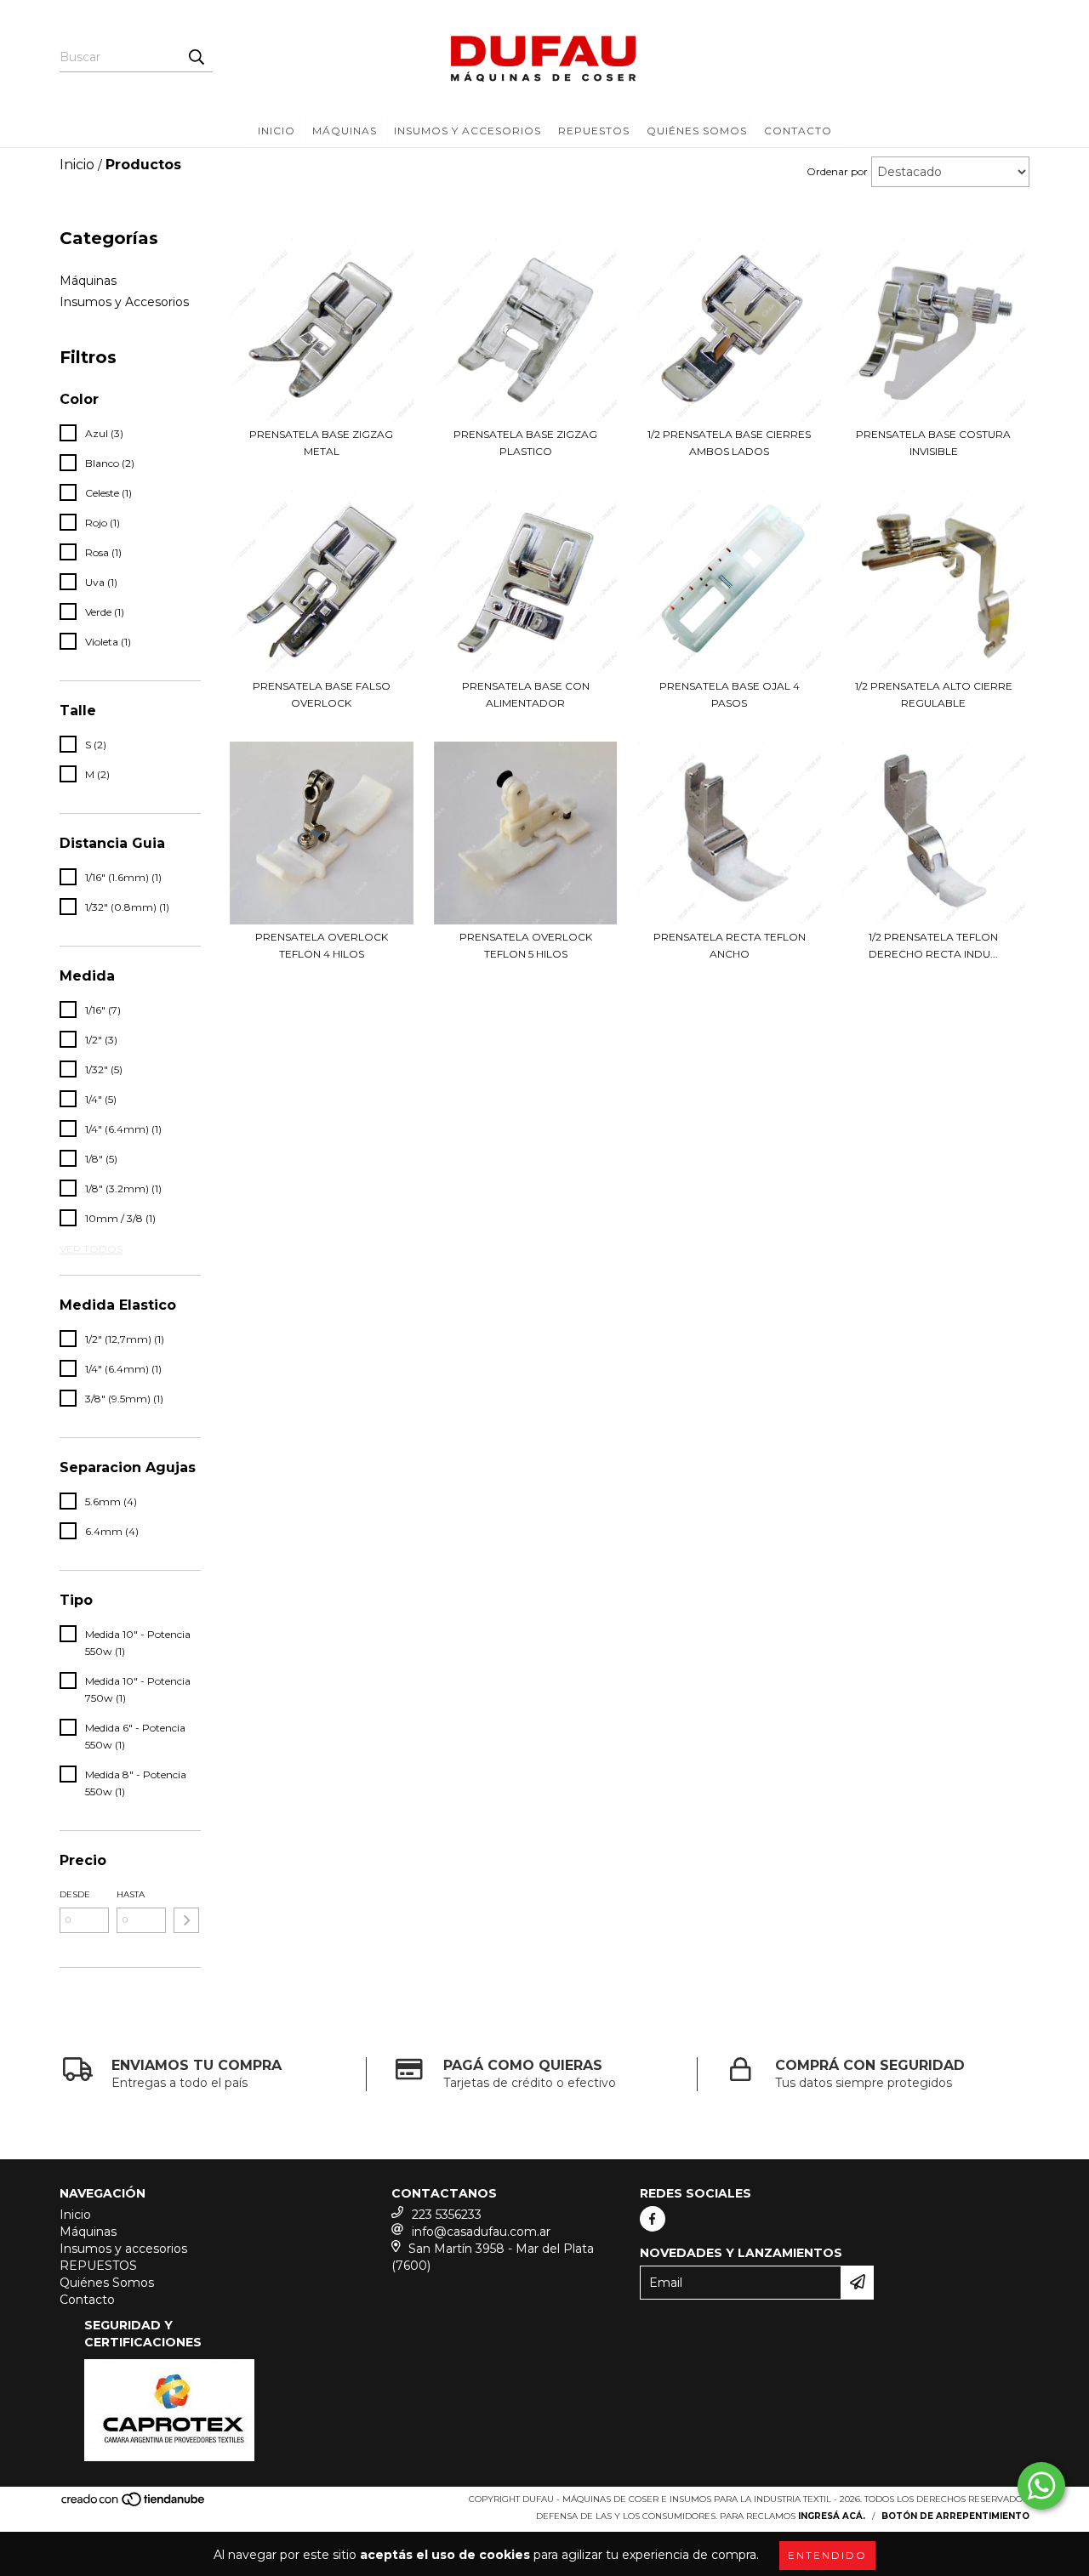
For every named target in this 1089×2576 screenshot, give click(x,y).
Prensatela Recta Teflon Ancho (730, 945)
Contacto (798, 131)
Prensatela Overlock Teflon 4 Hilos (322, 945)
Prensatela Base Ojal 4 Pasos (730, 694)
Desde (75, 1894)
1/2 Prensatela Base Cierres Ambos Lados (729, 443)
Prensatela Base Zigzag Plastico (525, 443)
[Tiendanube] (134, 2504)
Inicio (277, 131)
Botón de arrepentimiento (955, 2516)
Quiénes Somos (697, 131)
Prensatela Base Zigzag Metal (321, 443)
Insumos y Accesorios (124, 302)
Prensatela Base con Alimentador (526, 694)
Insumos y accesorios (468, 131)
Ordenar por (837, 171)
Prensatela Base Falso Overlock (322, 694)
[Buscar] (196, 57)
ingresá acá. (832, 2516)
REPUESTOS (594, 131)
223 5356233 (447, 2215)
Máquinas (345, 131)
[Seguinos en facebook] (653, 2219)
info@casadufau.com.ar (481, 2232)
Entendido (827, 2555)
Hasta (131, 1894)
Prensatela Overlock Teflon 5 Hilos (526, 945)
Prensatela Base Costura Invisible (933, 443)
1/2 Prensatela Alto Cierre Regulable (934, 694)
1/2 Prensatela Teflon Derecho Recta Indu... (933, 945)
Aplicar (186, 1920)
